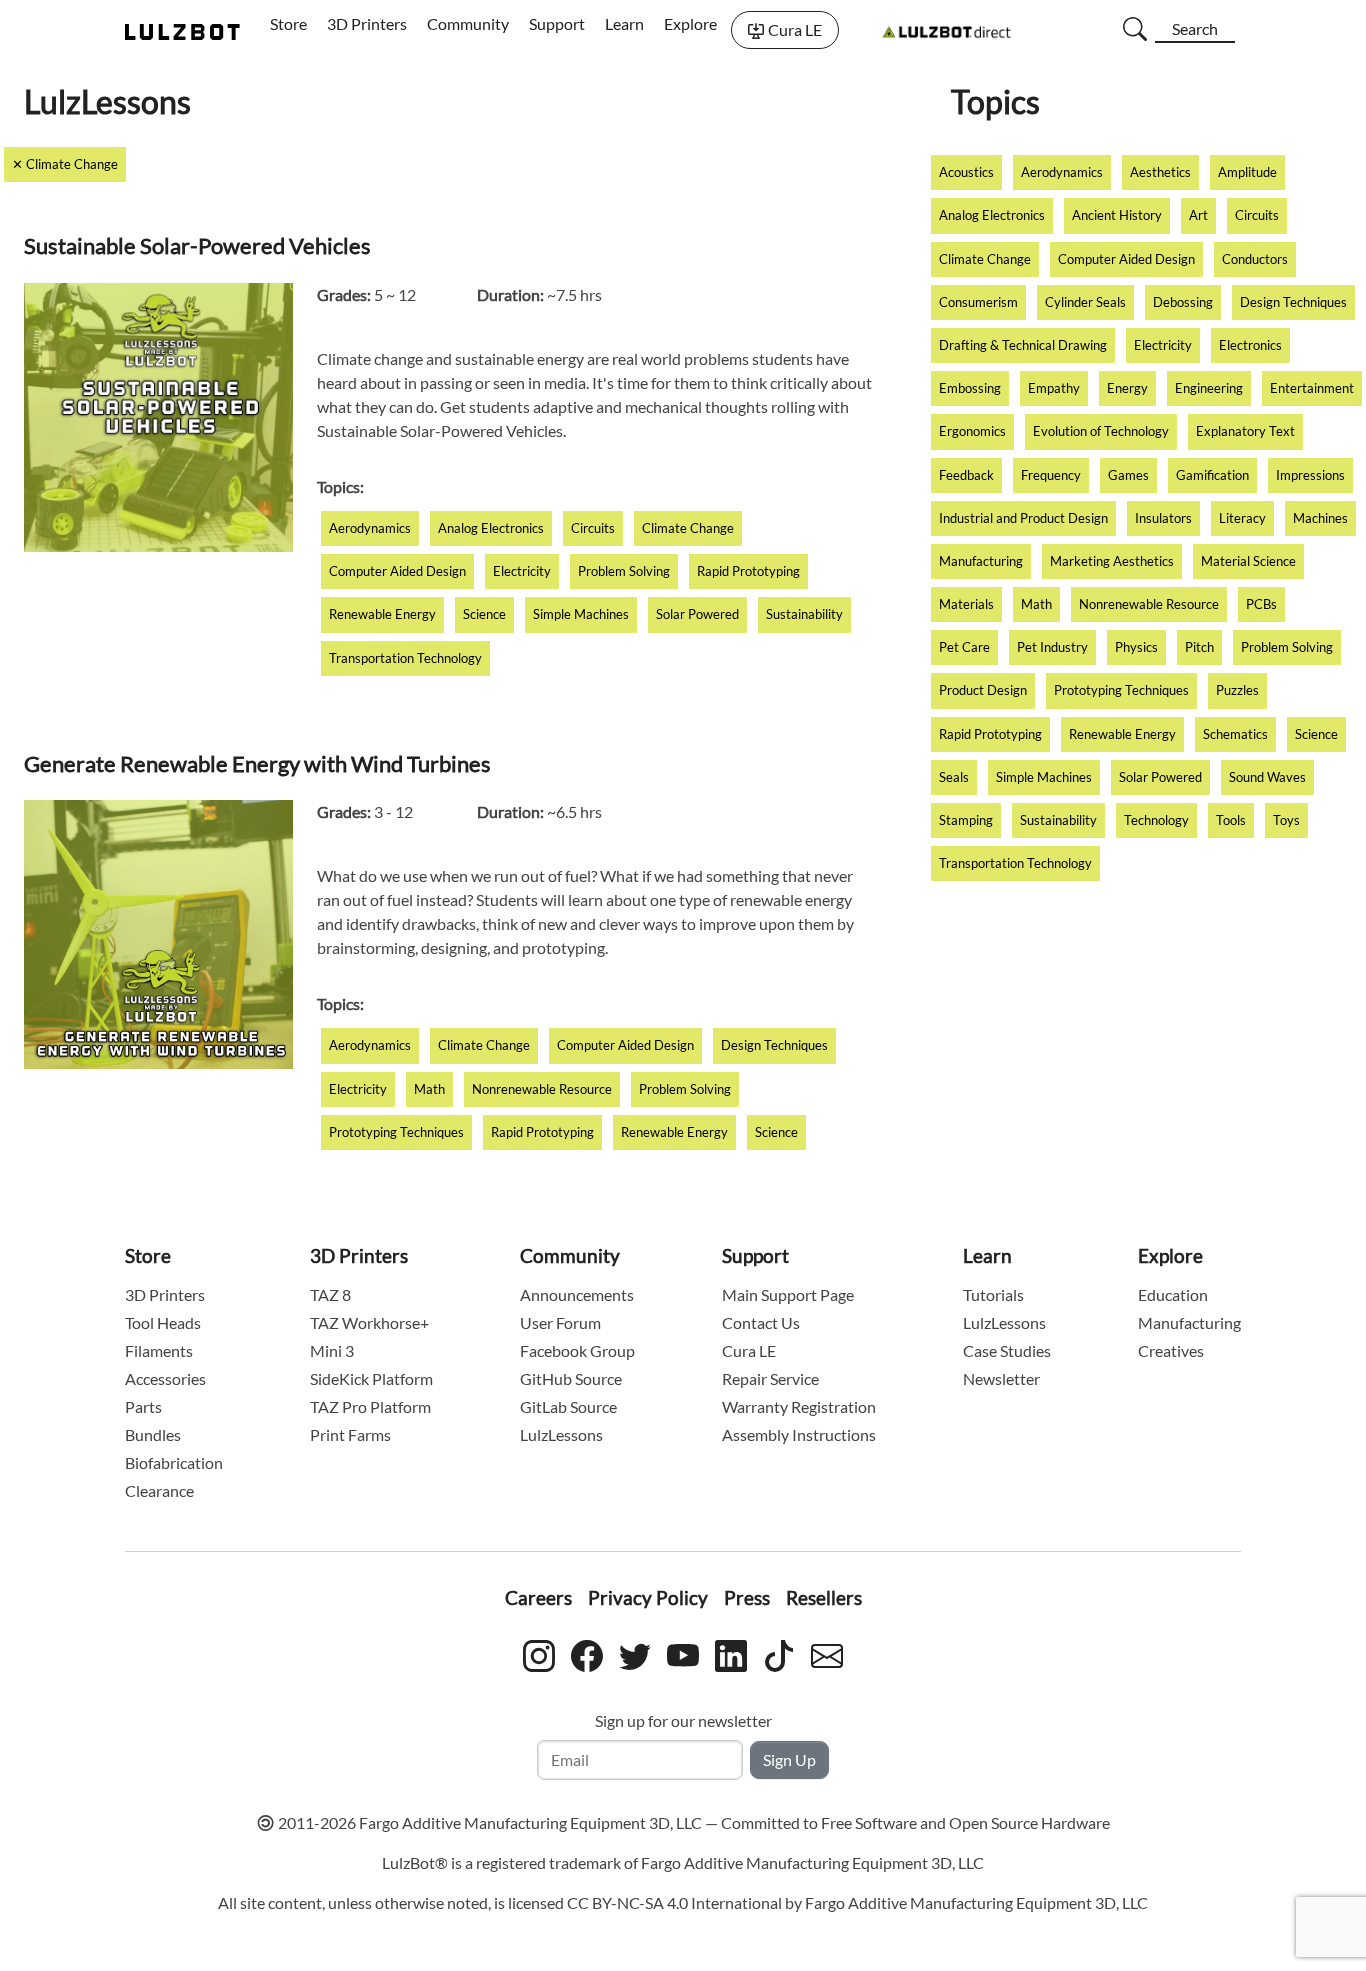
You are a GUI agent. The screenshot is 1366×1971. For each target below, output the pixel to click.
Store (288, 23)
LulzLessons (561, 1434)
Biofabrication (174, 1462)
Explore (690, 23)
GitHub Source (571, 1378)
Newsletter (1001, 1378)
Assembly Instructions (799, 1434)
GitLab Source (568, 1406)
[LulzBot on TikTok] (779, 1653)
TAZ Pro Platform (370, 1406)
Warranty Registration (799, 1406)
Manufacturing (1189, 1322)
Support (557, 23)
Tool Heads (163, 1322)
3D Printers (367, 23)
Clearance (159, 1490)
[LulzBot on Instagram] (539, 1653)
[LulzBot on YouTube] (683, 1653)
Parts (143, 1406)
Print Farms (350, 1434)
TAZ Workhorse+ (369, 1322)
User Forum (560, 1322)
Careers (538, 1597)
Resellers (824, 1597)
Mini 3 (332, 1350)
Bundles (153, 1434)
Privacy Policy (648, 1597)
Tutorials (993, 1294)
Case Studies (1007, 1350)
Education (1173, 1294)
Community (468, 23)
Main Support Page (788, 1294)
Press (747, 1597)
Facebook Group (577, 1350)
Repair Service (770, 1378)
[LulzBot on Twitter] (635, 1653)
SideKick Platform (371, 1378)
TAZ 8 (330, 1294)
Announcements (577, 1294)
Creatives (1171, 1350)
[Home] (182, 30)
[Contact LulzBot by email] (827, 1653)
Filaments (159, 1350)
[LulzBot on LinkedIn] (731, 1653)
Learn (624, 23)
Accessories (165, 1378)
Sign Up (789, 1759)
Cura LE (795, 29)
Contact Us (761, 1322)
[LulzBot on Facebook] (587, 1653)
